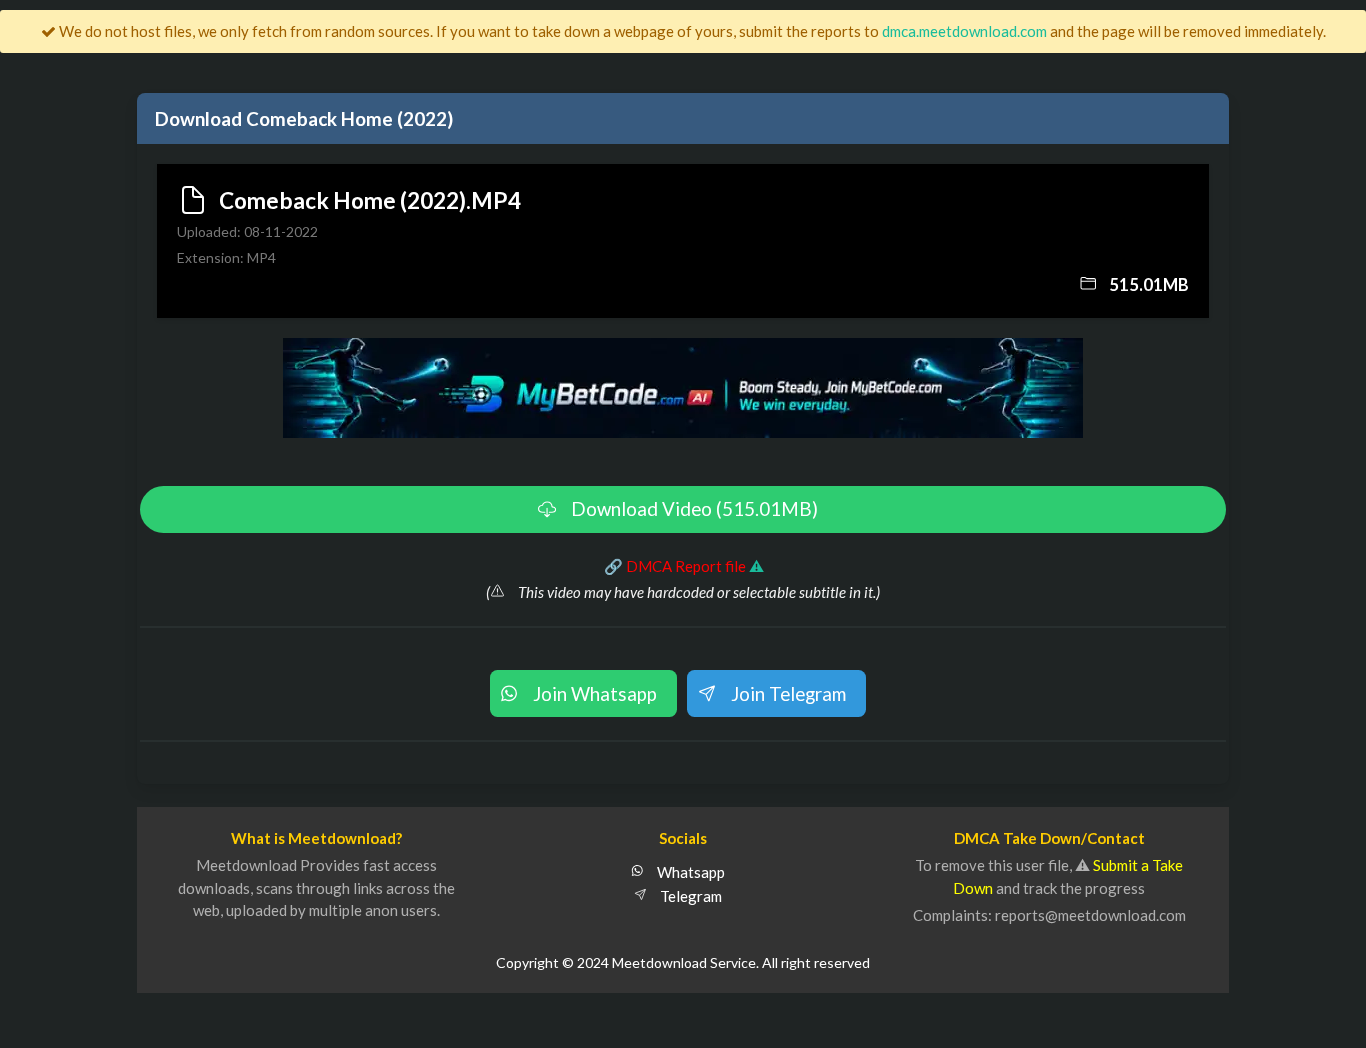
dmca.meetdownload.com (964, 31)
